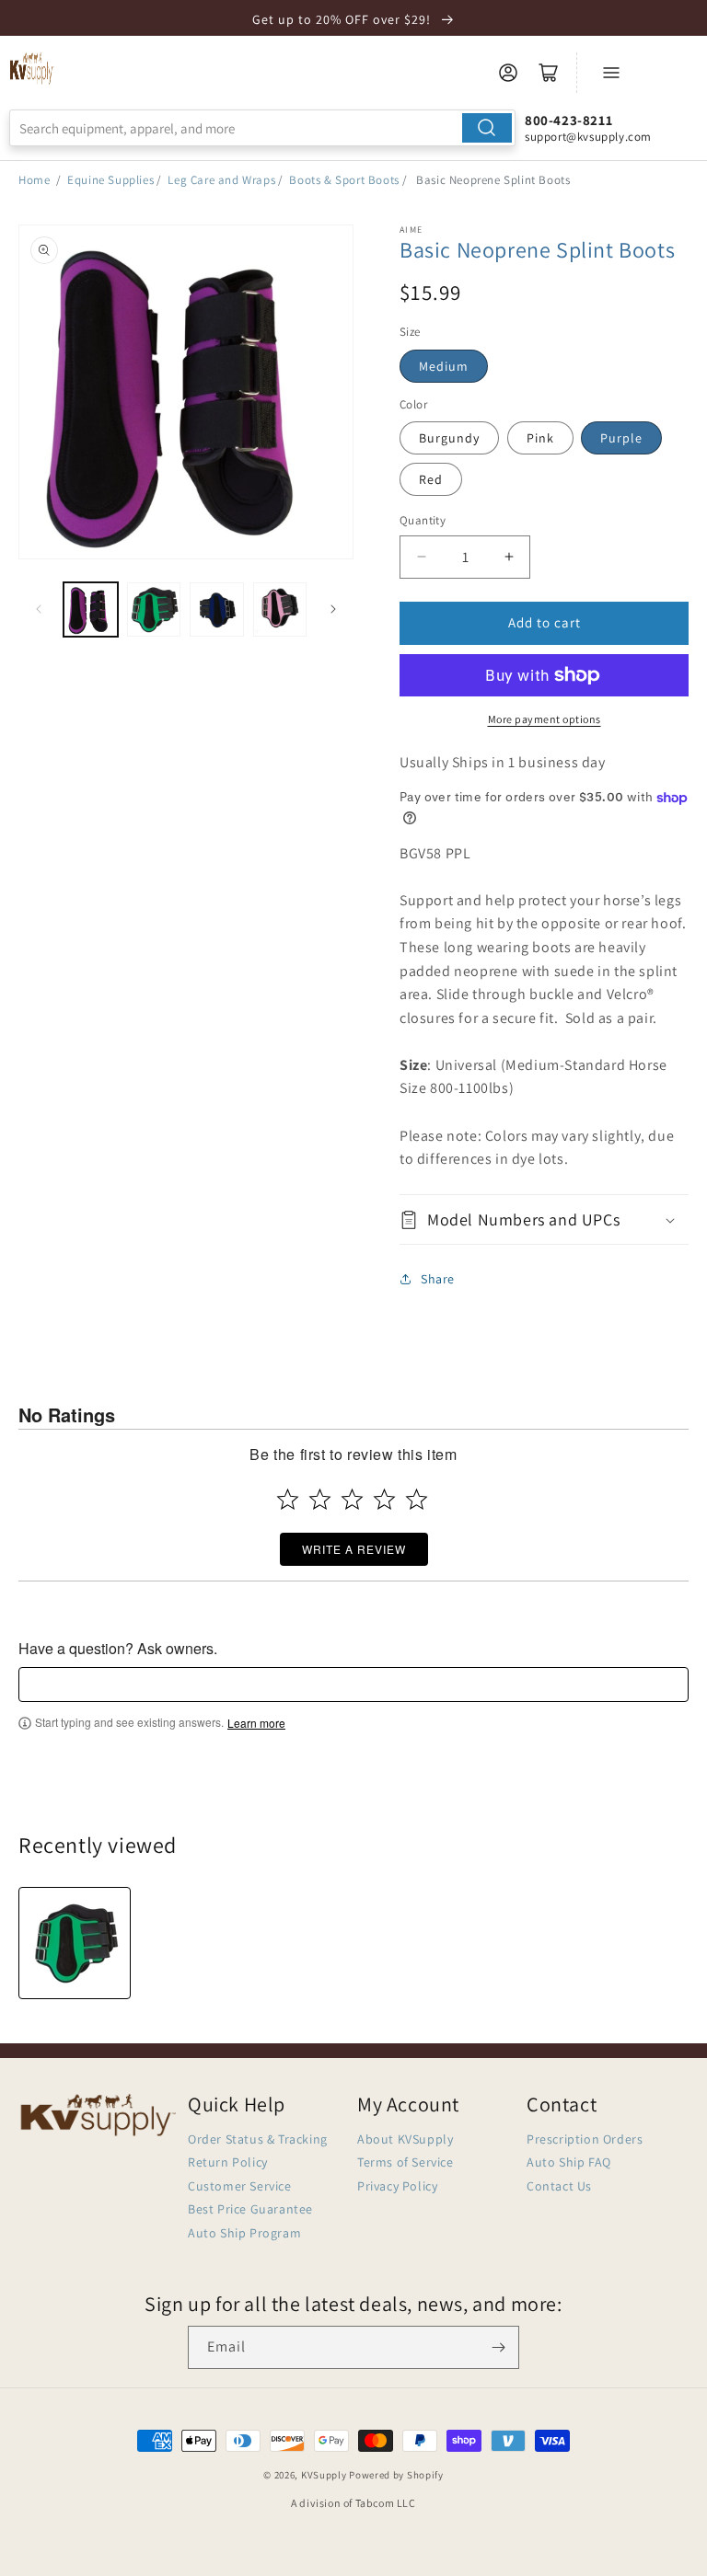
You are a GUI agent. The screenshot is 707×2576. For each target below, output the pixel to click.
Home (34, 180)
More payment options (545, 719)
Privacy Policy (397, 2186)
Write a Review (354, 1549)
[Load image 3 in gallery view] (217, 609)
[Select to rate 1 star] (288, 1499)
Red (431, 479)
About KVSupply (405, 2139)
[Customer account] (508, 73)
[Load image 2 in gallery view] (154, 609)
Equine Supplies (110, 180)
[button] (544, 1219)
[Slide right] (333, 609)
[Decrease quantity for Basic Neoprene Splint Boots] (421, 557)
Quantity (423, 520)
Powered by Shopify (396, 2475)
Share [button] (438, 1279)
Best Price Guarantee (250, 2209)
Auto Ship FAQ (569, 2162)
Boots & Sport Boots (344, 180)
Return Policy (228, 2162)
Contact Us (559, 2186)
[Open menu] (611, 73)
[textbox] (353, 1685)
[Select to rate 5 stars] (417, 1499)
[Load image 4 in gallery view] (280, 609)
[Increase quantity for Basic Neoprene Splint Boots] (509, 557)
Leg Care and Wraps (221, 180)
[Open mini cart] (549, 73)
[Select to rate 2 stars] (320, 1499)
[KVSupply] (32, 68)
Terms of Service (406, 2162)
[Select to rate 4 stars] (384, 1499)
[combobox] (262, 128)
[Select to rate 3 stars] (352, 1499)
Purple (621, 438)
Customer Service (240, 2186)
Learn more (256, 1723)
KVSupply (324, 2475)
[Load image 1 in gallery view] (91, 609)
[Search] (487, 128)
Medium (444, 366)
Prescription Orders (585, 2139)
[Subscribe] (498, 2347)
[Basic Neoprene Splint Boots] (75, 1943)
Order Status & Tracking (258, 2139)
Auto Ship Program (244, 2233)
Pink (540, 438)
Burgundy (449, 438)
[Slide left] (39, 609)
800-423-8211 (568, 120)
